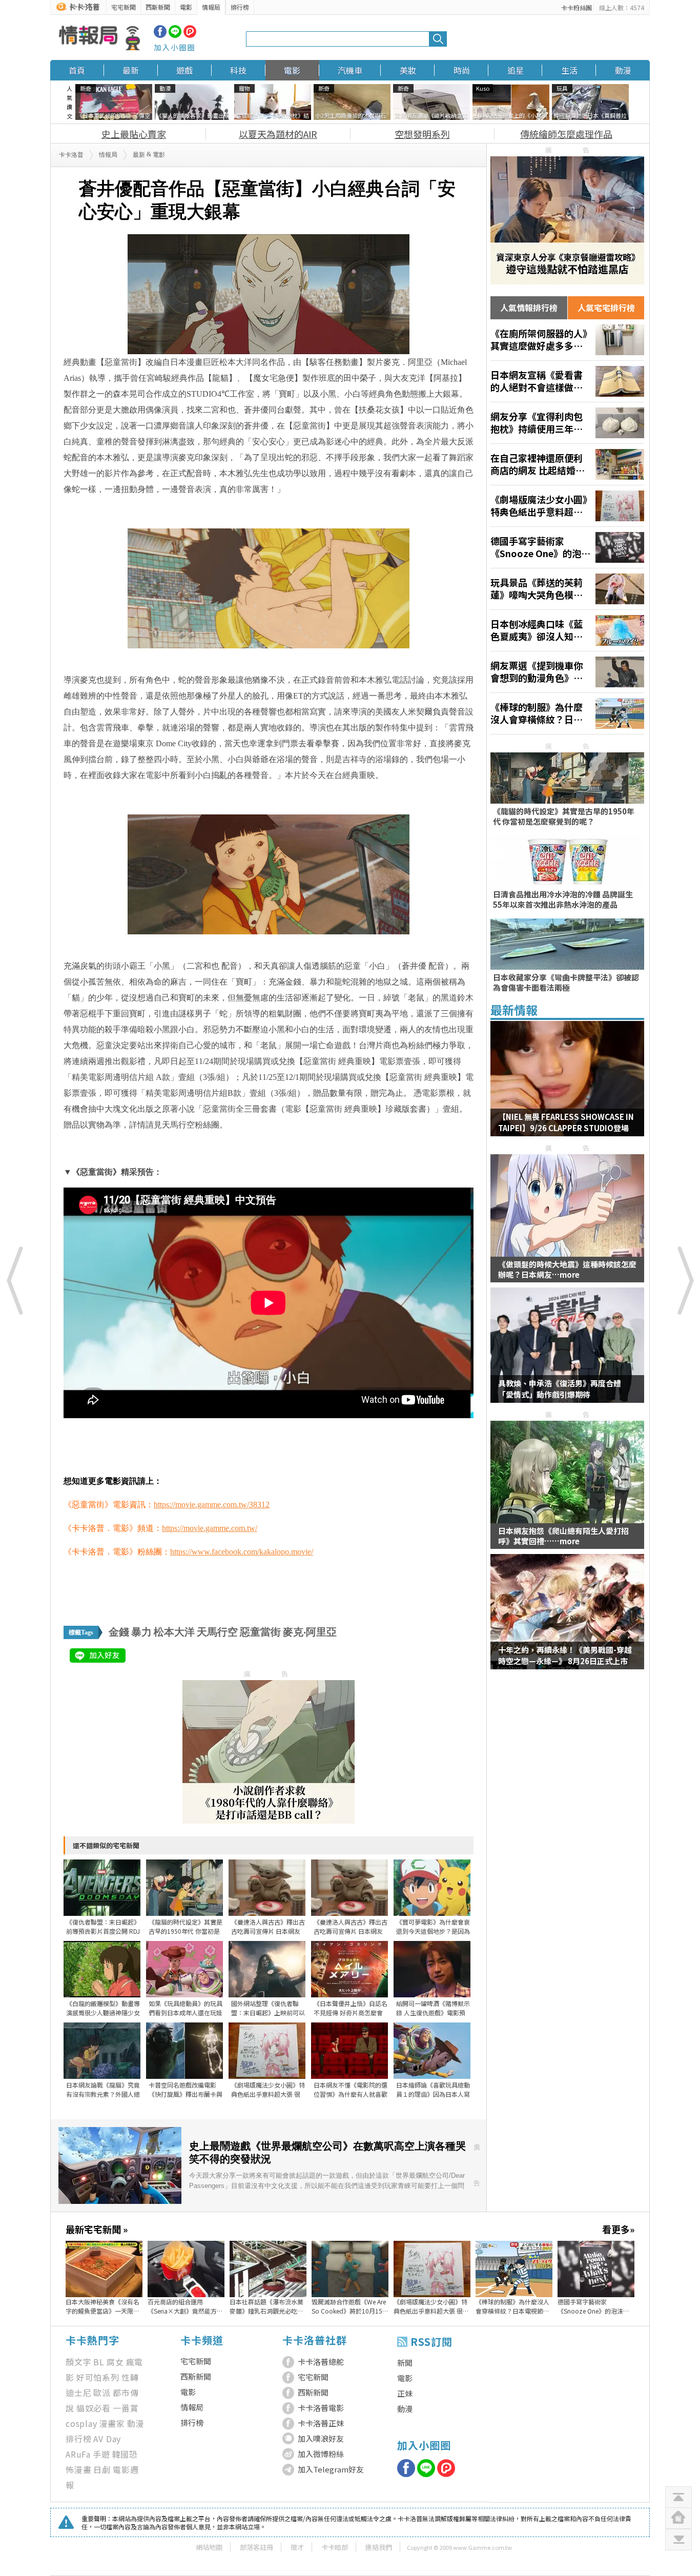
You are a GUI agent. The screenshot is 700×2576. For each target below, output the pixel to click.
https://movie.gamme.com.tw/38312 (212, 1505)
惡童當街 (260, 1632)
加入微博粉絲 (321, 2454)
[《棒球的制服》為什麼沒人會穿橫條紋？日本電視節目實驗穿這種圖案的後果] (567, 713)
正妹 (405, 2393)
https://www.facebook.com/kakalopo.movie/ (242, 1552)
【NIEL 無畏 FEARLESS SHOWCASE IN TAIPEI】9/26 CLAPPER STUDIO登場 (566, 1122)
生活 (569, 70)
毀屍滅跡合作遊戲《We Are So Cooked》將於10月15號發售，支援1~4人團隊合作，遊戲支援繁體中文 (350, 2306)
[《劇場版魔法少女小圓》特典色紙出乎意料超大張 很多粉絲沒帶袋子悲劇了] (567, 506)
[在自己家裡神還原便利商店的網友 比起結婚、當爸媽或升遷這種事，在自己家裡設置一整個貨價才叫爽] (567, 464)
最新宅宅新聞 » (97, 2229)
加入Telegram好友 (331, 2469)
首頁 (77, 70)
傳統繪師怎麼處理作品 (566, 134)
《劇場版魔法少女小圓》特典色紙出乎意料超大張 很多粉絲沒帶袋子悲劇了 (431, 2306)
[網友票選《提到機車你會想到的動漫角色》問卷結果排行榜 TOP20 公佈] (567, 672)
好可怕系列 (98, 2377)
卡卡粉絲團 (577, 7)
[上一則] (15, 1280)
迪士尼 (78, 2393)
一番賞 (126, 2408)
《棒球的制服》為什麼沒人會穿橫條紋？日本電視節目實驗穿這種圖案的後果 (512, 2306)
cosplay (81, 2423)
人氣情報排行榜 (529, 308)
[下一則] (685, 1280)
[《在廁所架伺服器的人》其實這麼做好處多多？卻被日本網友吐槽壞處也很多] (567, 340)
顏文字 (78, 2362)
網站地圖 (209, 2547)
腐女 (115, 2362)
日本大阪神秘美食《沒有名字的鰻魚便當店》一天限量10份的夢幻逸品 (102, 2306)
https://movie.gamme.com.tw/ (210, 1528)
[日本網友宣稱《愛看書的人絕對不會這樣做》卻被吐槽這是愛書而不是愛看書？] (567, 381)
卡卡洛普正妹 (321, 2423)
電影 (186, 7)
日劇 (102, 2469)
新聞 (405, 2363)
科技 (238, 70)
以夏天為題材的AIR (278, 134)
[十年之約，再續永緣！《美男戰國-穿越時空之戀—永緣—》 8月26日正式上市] (567, 1618)
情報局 (211, 7)
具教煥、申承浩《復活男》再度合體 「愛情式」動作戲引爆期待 (560, 1389)
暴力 (141, 1632)
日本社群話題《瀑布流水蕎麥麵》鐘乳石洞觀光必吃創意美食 (266, 2306)
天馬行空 (217, 1632)
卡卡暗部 (335, 2547)
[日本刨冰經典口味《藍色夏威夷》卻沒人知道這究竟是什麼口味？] (567, 630)
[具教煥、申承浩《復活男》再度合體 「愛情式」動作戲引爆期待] (567, 1352)
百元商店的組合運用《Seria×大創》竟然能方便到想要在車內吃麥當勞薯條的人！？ (185, 2306)
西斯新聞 (158, 7)
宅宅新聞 (123, 7)
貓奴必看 (94, 2408)
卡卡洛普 (71, 155)
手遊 (101, 2454)
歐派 (102, 2393)
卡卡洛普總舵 (321, 2362)
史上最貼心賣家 (134, 134)
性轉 (130, 2377)
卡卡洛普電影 (321, 2408)
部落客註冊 (256, 2547)
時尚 (462, 70)
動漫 (623, 70)
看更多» (618, 2229)
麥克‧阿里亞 (310, 1632)
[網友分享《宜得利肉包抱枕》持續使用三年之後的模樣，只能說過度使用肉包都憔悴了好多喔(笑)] (567, 423)
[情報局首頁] (99, 39)
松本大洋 (174, 1632)
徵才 (297, 2547)
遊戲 (184, 70)
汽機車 (350, 70)
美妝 (408, 70)
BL (99, 2362)
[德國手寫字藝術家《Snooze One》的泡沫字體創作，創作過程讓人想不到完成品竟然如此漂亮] (567, 547)
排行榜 (240, 7)
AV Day (107, 2439)
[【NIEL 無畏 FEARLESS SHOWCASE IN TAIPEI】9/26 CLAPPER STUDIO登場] (567, 1085)
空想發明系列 (422, 134)
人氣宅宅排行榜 (606, 308)
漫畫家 (112, 2423)
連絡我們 (379, 2547)
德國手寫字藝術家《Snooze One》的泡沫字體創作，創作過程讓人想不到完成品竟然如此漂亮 (594, 2306)
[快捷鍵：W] (678, 2518)
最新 (131, 70)
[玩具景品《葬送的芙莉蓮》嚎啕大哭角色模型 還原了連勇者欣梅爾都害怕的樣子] (567, 589)
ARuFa (78, 2454)
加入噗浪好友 (321, 2438)
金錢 (119, 1632)
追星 (516, 70)
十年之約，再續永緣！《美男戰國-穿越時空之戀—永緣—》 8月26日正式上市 (565, 1655)
